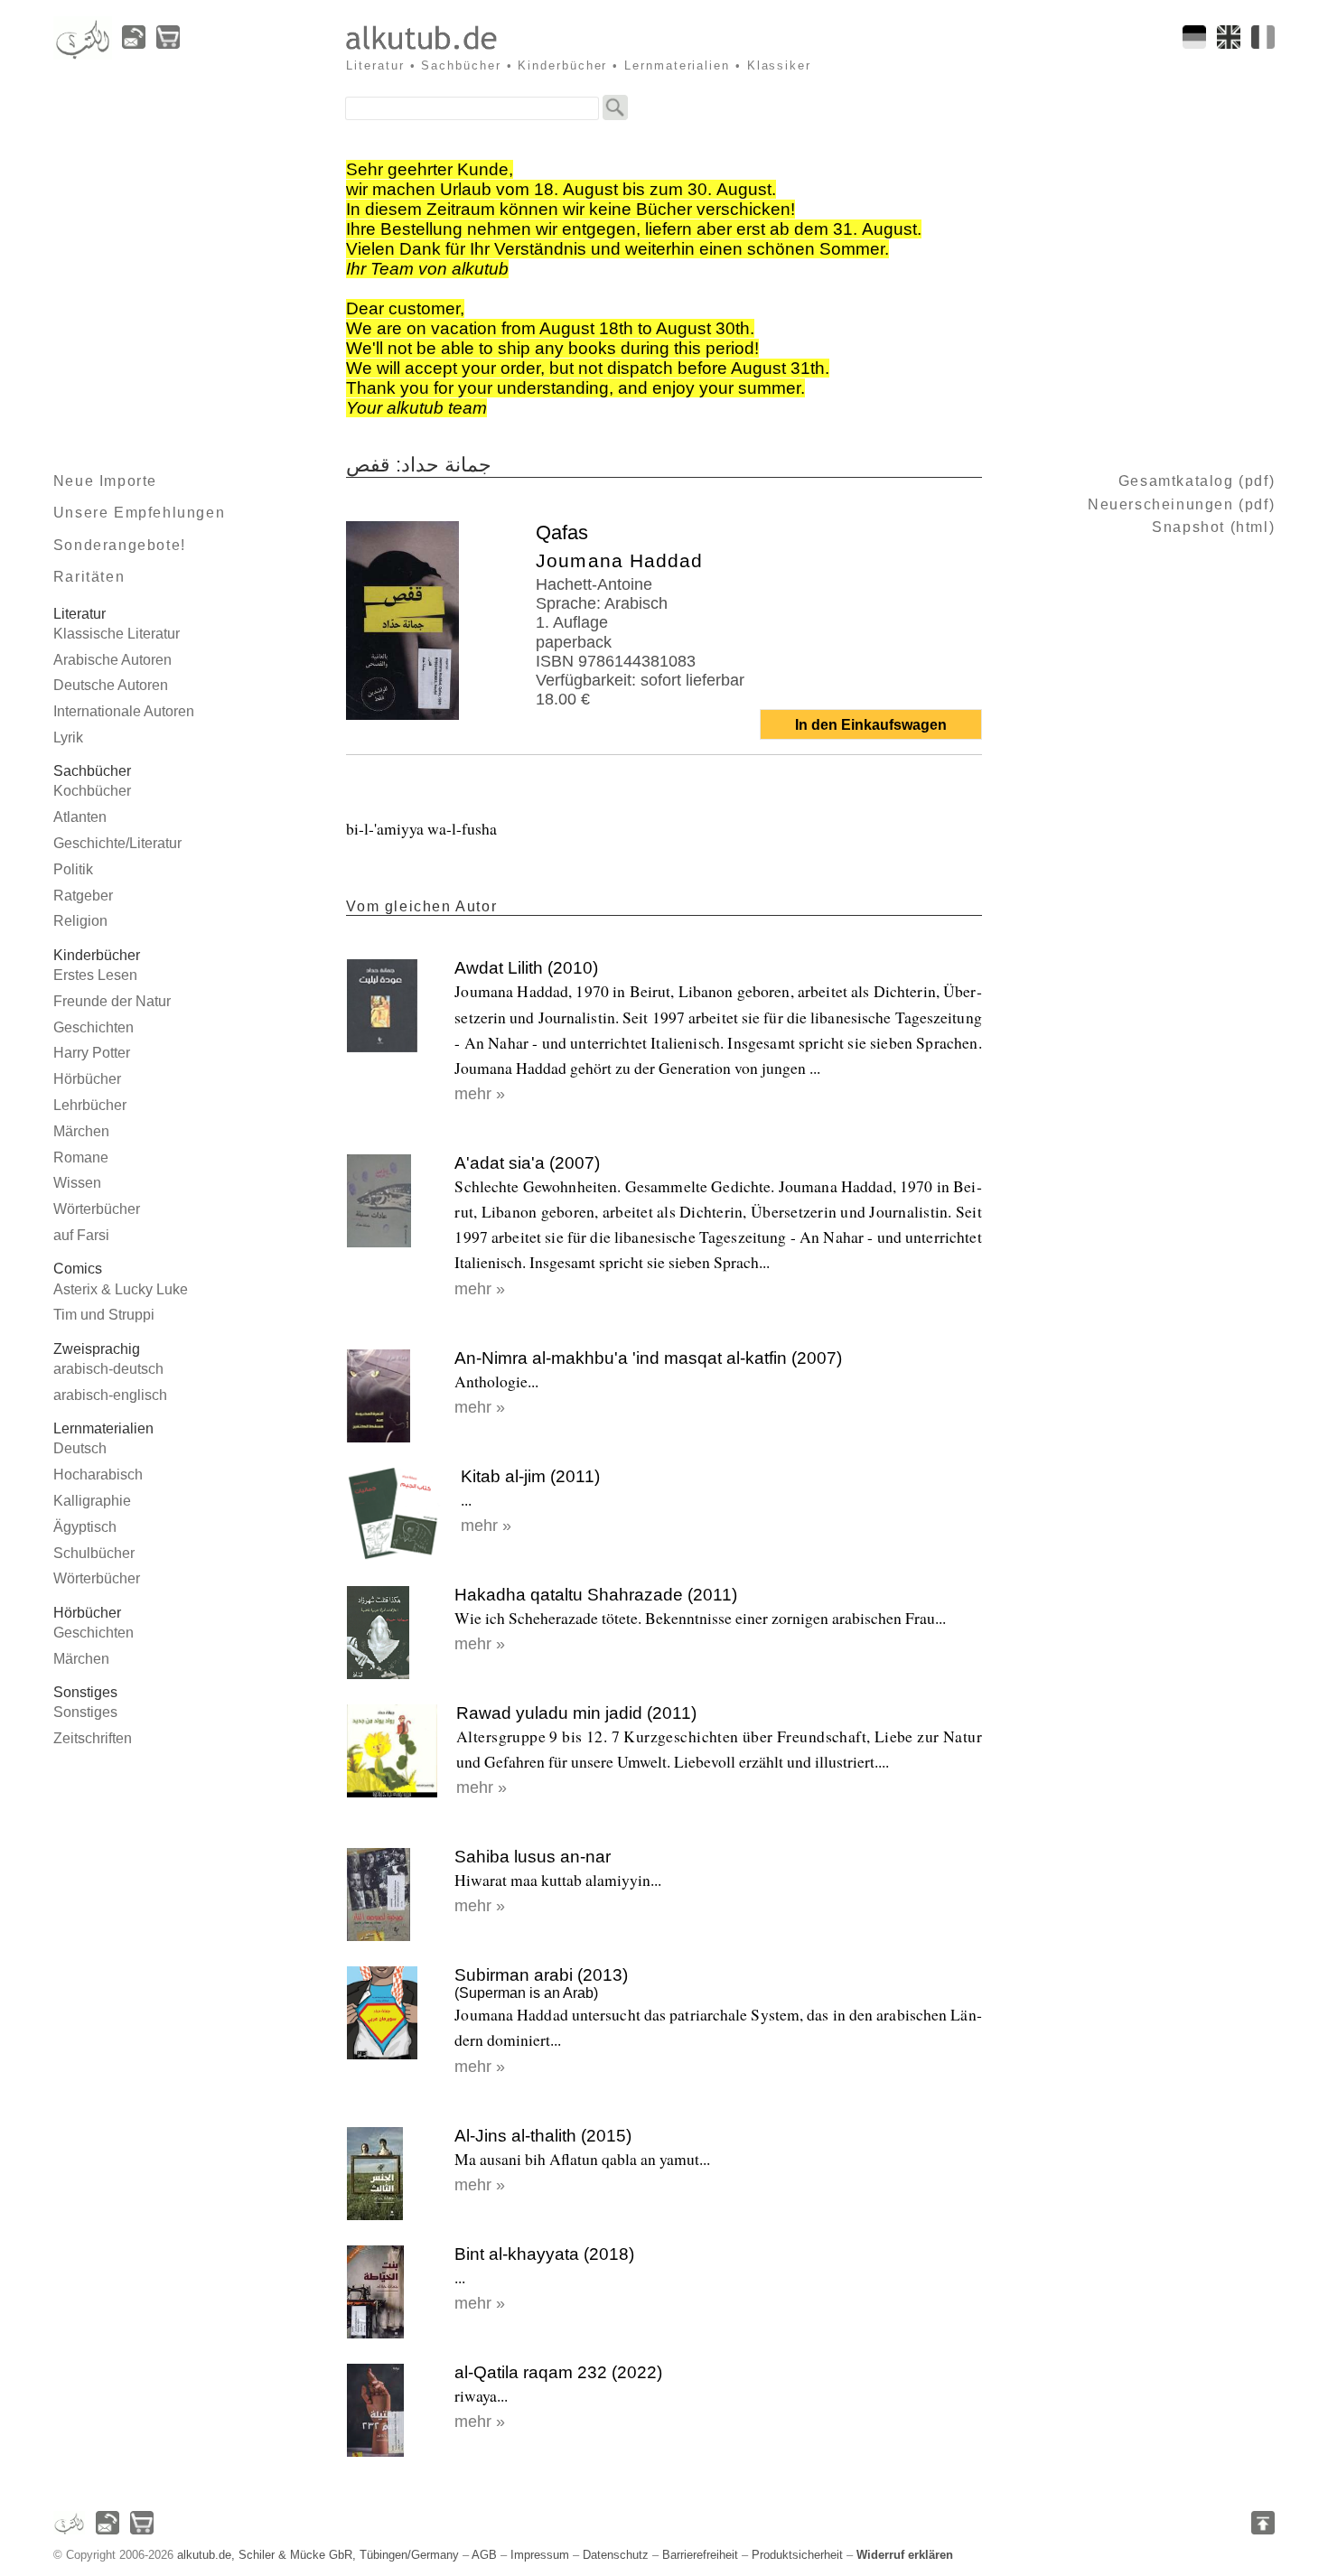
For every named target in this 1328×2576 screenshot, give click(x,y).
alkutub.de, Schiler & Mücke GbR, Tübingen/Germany (318, 2555)
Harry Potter (92, 1053)
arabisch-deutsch (108, 1369)
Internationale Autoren (124, 711)
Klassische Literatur (117, 634)
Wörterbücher (97, 1209)
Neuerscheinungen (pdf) (1181, 504)
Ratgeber (83, 896)
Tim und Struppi (104, 1315)
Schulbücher (94, 1553)
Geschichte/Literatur (117, 843)
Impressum (540, 2555)
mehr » (480, 1094)
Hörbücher (87, 1079)
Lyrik (68, 737)
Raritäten (89, 577)
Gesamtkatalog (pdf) (1197, 481)
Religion (80, 921)
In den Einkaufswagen (871, 725)
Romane (81, 1157)
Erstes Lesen (95, 975)
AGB (484, 2555)
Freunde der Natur (112, 1001)
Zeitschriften (93, 1738)
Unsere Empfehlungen (139, 513)
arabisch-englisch (110, 1395)
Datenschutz (616, 2555)
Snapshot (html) (1213, 527)
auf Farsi (81, 1235)
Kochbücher (92, 791)
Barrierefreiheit (700, 2555)
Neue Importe (105, 481)
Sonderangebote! (120, 545)
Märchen (81, 1131)
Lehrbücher (90, 1105)
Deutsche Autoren (111, 685)
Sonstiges (85, 1712)
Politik (73, 869)
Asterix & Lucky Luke (121, 1289)
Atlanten (80, 817)
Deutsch (80, 1448)
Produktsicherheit (797, 2555)
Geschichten (94, 1027)
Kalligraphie (92, 1501)
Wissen (77, 1183)
